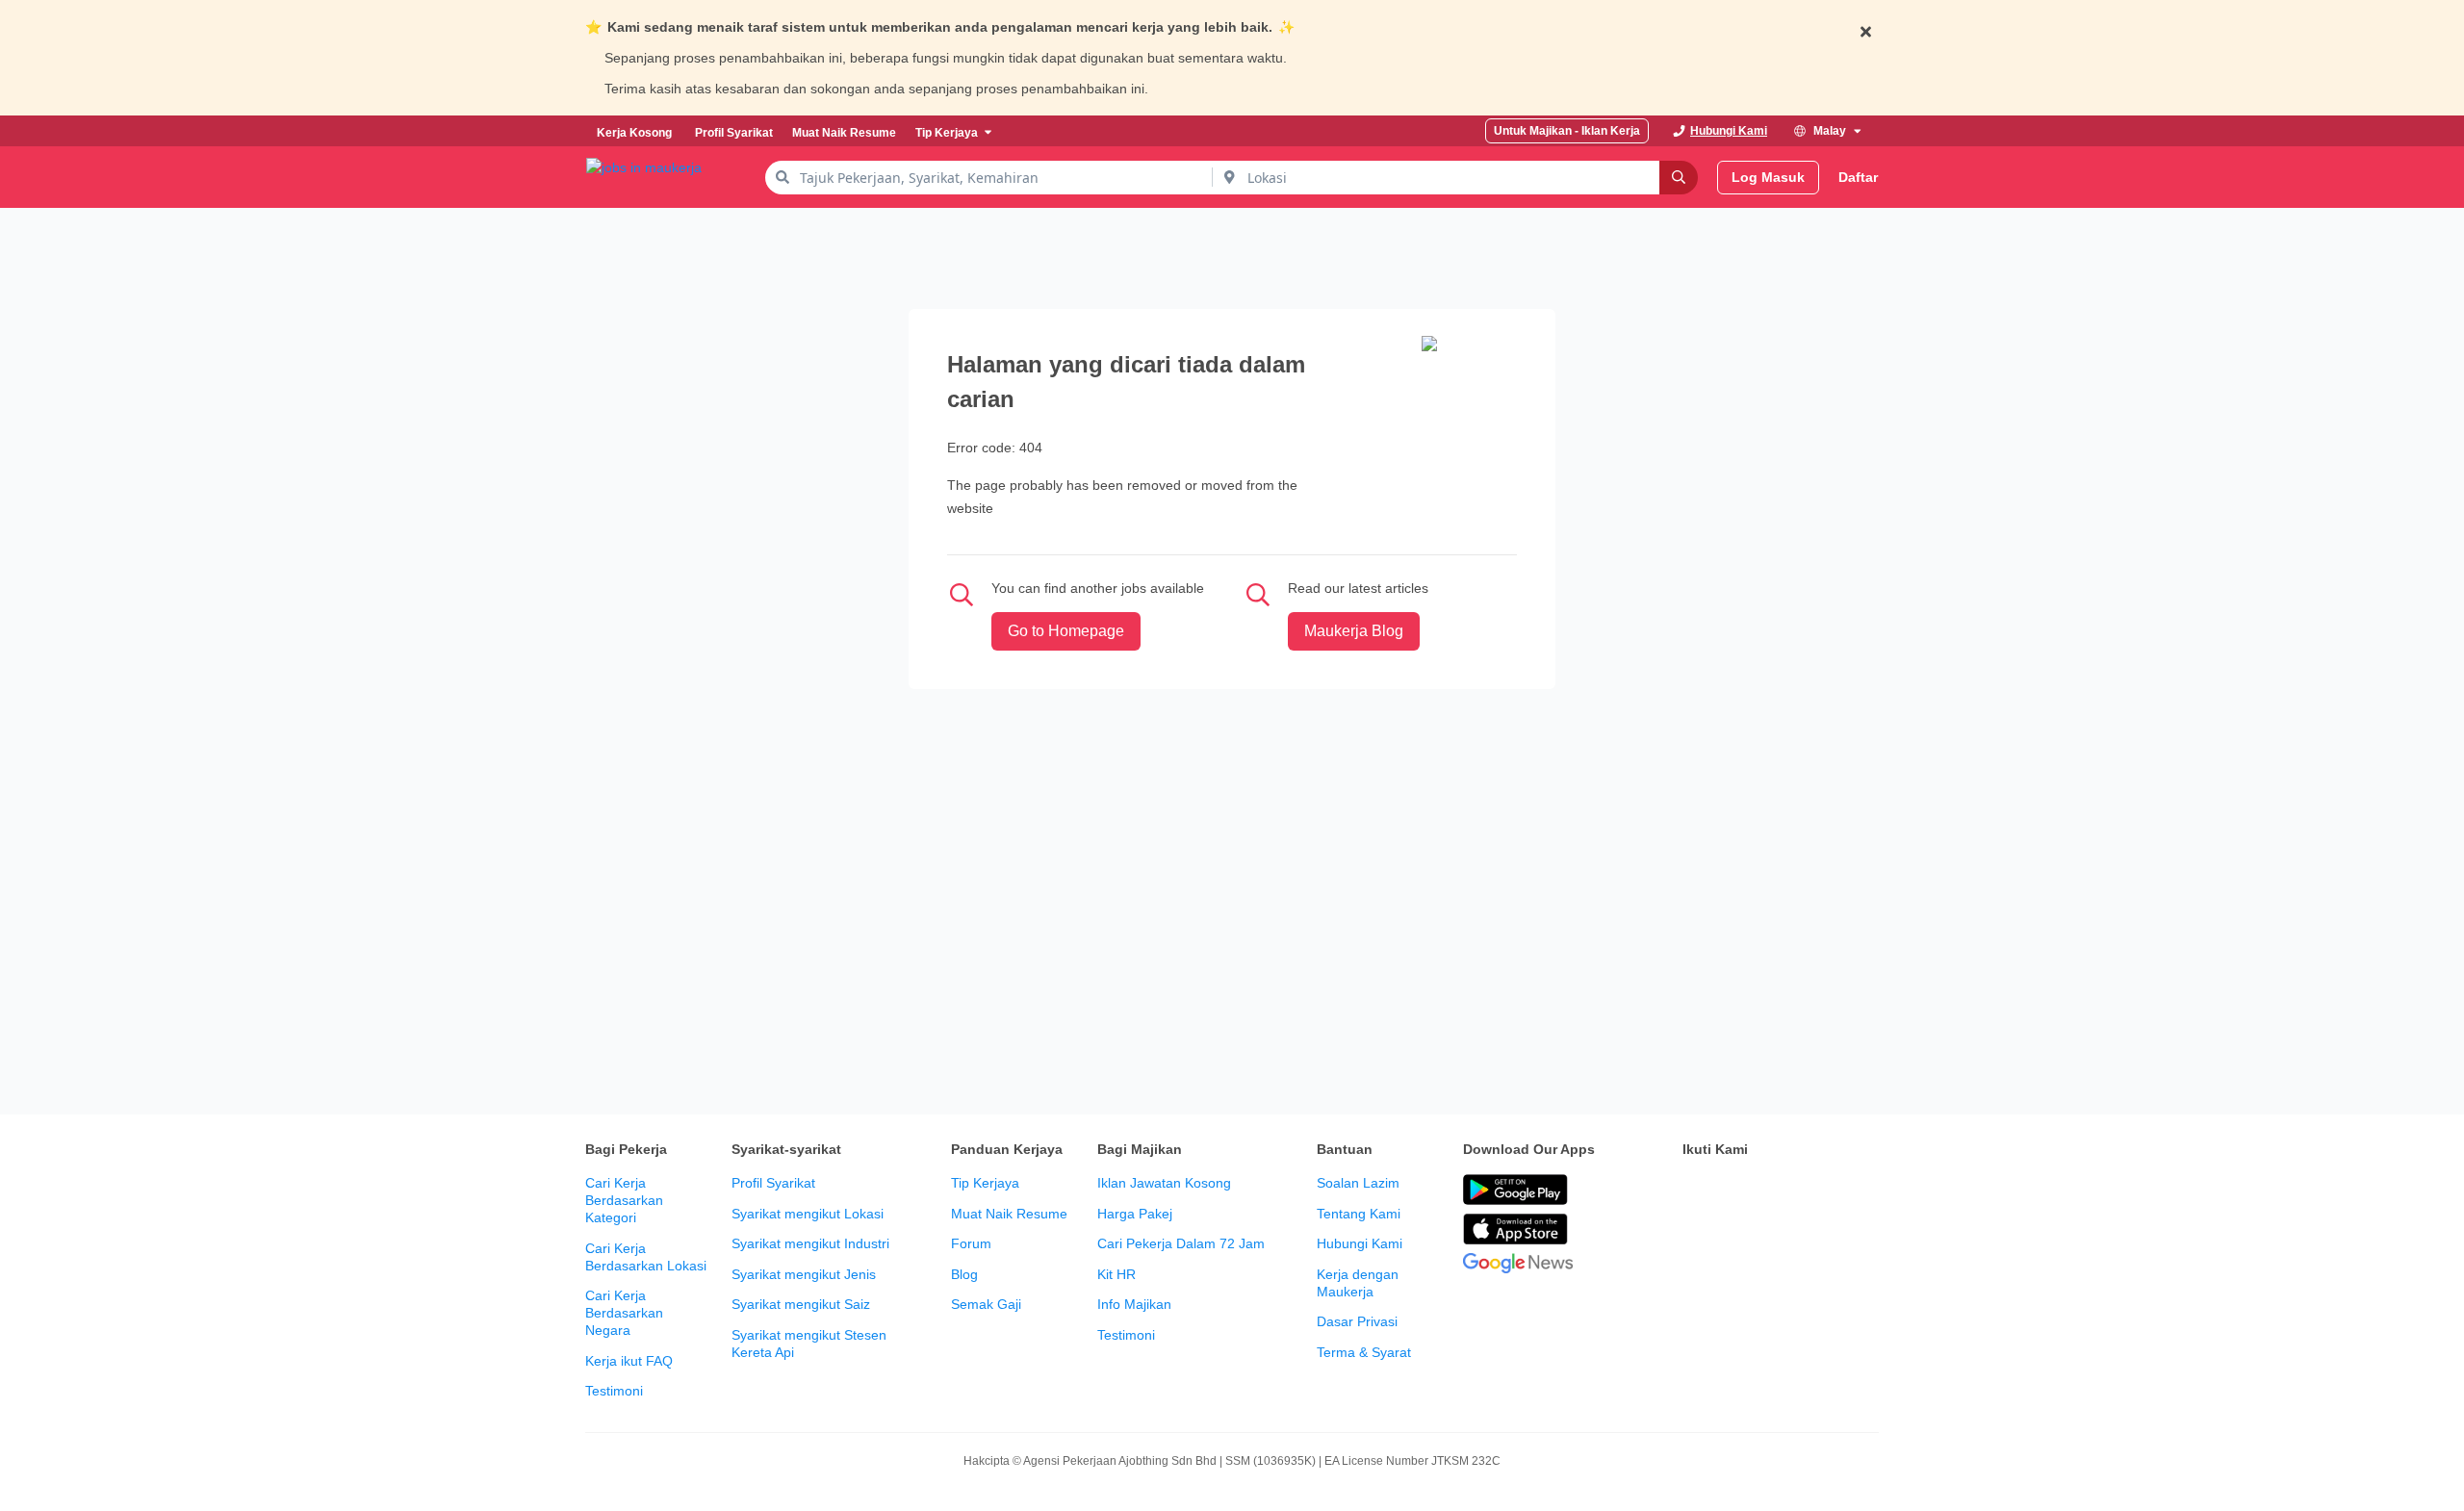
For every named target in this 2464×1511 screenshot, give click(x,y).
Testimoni (614, 1391)
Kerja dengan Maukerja (1358, 1283)
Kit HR (1116, 1274)
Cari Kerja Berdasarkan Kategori (624, 1200)
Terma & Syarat (1364, 1352)
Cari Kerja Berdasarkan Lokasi (646, 1257)
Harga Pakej (1135, 1214)
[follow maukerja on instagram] (1821, 1191)
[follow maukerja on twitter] (1736, 1191)
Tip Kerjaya (985, 1183)
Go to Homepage (1066, 631)
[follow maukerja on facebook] (1694, 1191)
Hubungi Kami (1360, 1243)
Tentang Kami (1359, 1214)
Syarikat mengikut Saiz (801, 1304)
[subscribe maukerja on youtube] (1779, 1191)
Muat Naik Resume (1009, 1214)
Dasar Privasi (1357, 1321)
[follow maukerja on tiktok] (1694, 1239)
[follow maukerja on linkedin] (1863, 1191)
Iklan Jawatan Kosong (1164, 1183)
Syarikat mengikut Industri (810, 1243)
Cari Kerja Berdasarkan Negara (624, 1313)
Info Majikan (1134, 1304)
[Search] (1679, 178)
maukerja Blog (1354, 631)
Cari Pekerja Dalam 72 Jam (1181, 1243)
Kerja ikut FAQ (629, 1361)
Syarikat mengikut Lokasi (808, 1214)
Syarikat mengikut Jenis (804, 1274)
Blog (964, 1274)
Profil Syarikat (773, 1183)
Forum (971, 1243)
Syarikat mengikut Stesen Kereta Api (809, 1344)
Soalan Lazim (1358, 1183)
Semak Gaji (986, 1304)
